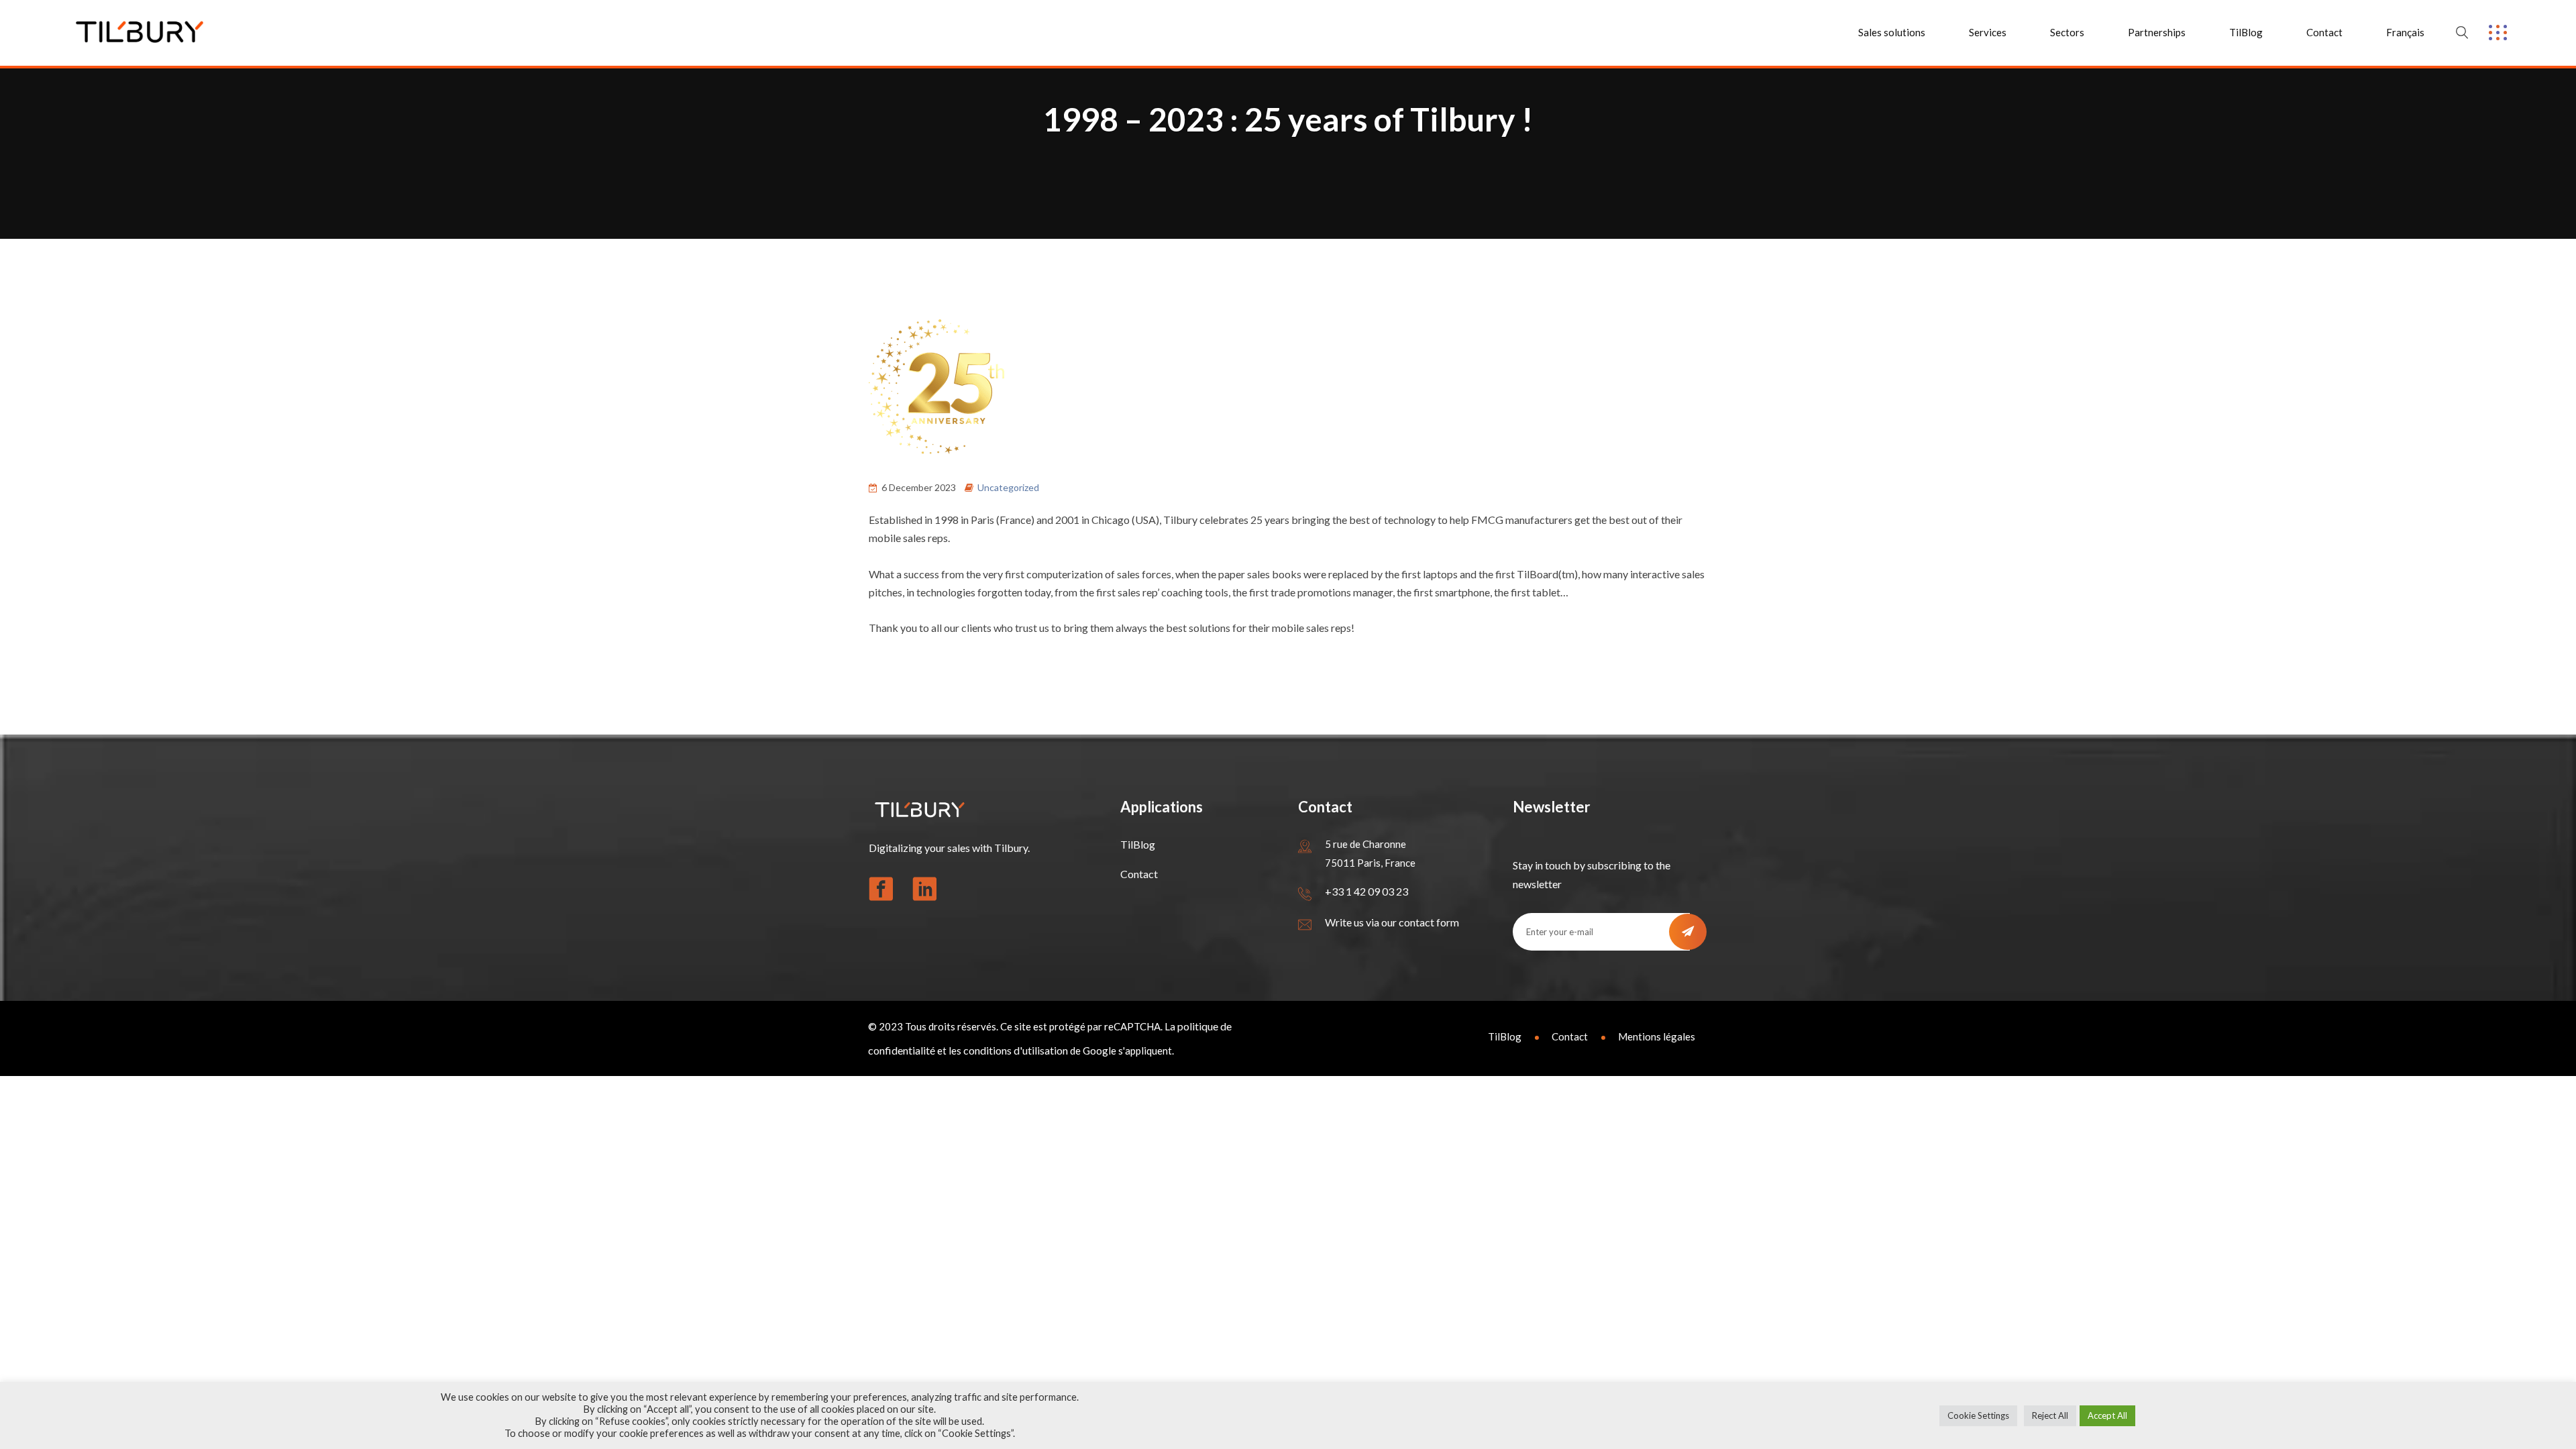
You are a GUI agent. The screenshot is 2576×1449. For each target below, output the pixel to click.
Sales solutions (1892, 32)
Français (2405, 32)
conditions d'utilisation (1016, 1050)
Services (1988, 32)
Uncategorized (1008, 487)
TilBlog (2246, 32)
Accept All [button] (2107, 1415)
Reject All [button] (2050, 1415)
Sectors (2067, 32)
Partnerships (2157, 32)
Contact (2324, 32)
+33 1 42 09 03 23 (1366, 891)
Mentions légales (1657, 1036)
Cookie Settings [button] (1978, 1415)
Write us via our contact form (1392, 922)
